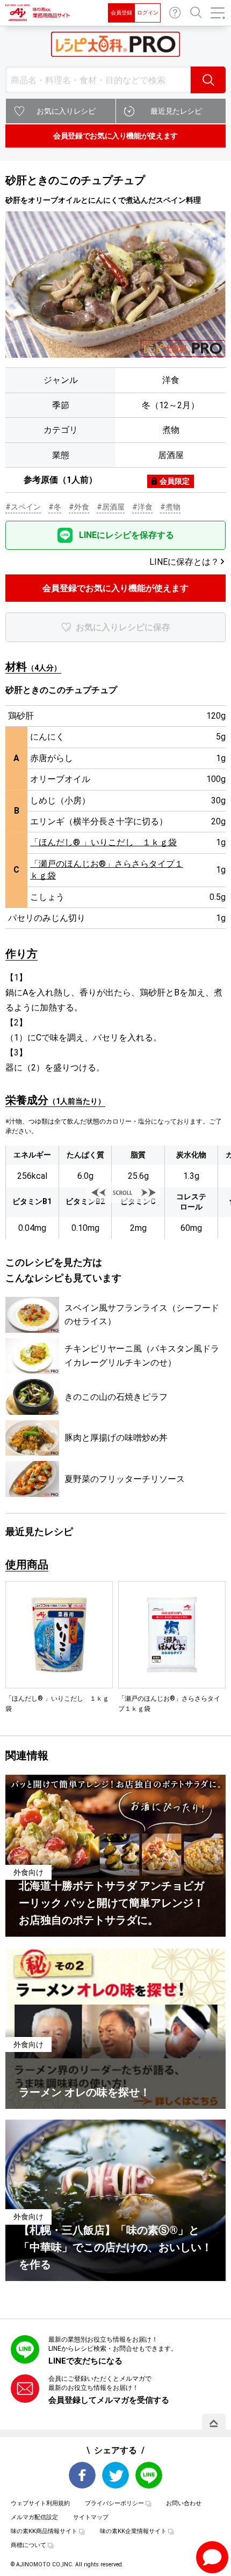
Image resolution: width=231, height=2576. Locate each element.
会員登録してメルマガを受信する (109, 2400)
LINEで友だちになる (85, 2361)
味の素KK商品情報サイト (44, 2531)
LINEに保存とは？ (184, 562)
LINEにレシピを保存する (127, 535)
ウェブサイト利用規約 (40, 2503)
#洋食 (142, 507)
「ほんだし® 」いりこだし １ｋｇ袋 (103, 842)
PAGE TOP (214, 2423)
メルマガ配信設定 (34, 2517)
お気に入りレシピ (66, 111)
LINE (149, 2475)
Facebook (82, 2475)
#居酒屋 (111, 507)
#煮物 (170, 507)
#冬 (55, 507)
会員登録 (121, 13)
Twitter (115, 2475)
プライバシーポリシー (114, 2503)
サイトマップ (91, 2517)
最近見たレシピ (176, 111)
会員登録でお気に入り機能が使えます (115, 136)
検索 (208, 80)
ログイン (148, 13)
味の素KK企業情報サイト (133, 2531)
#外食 (79, 507)
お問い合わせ (175, 13)
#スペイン (23, 507)
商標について (28, 2545)
